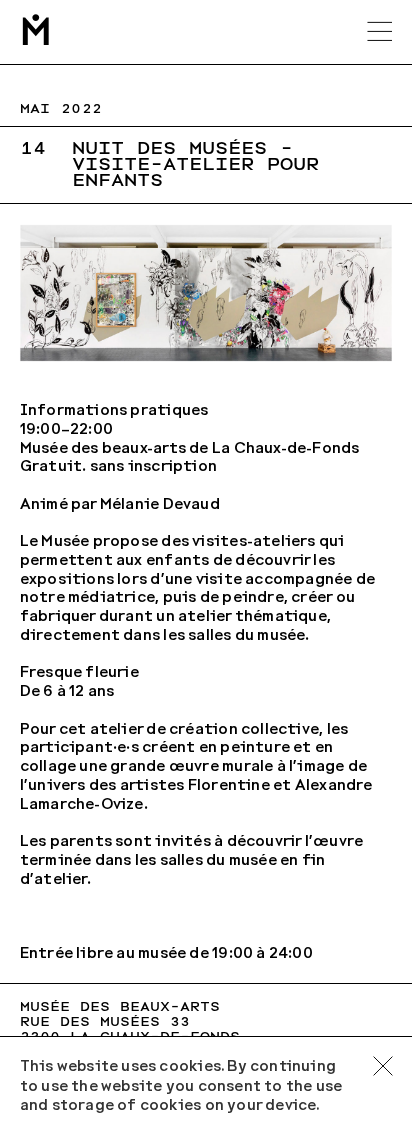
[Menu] (380, 31)
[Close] (384, 1066)
